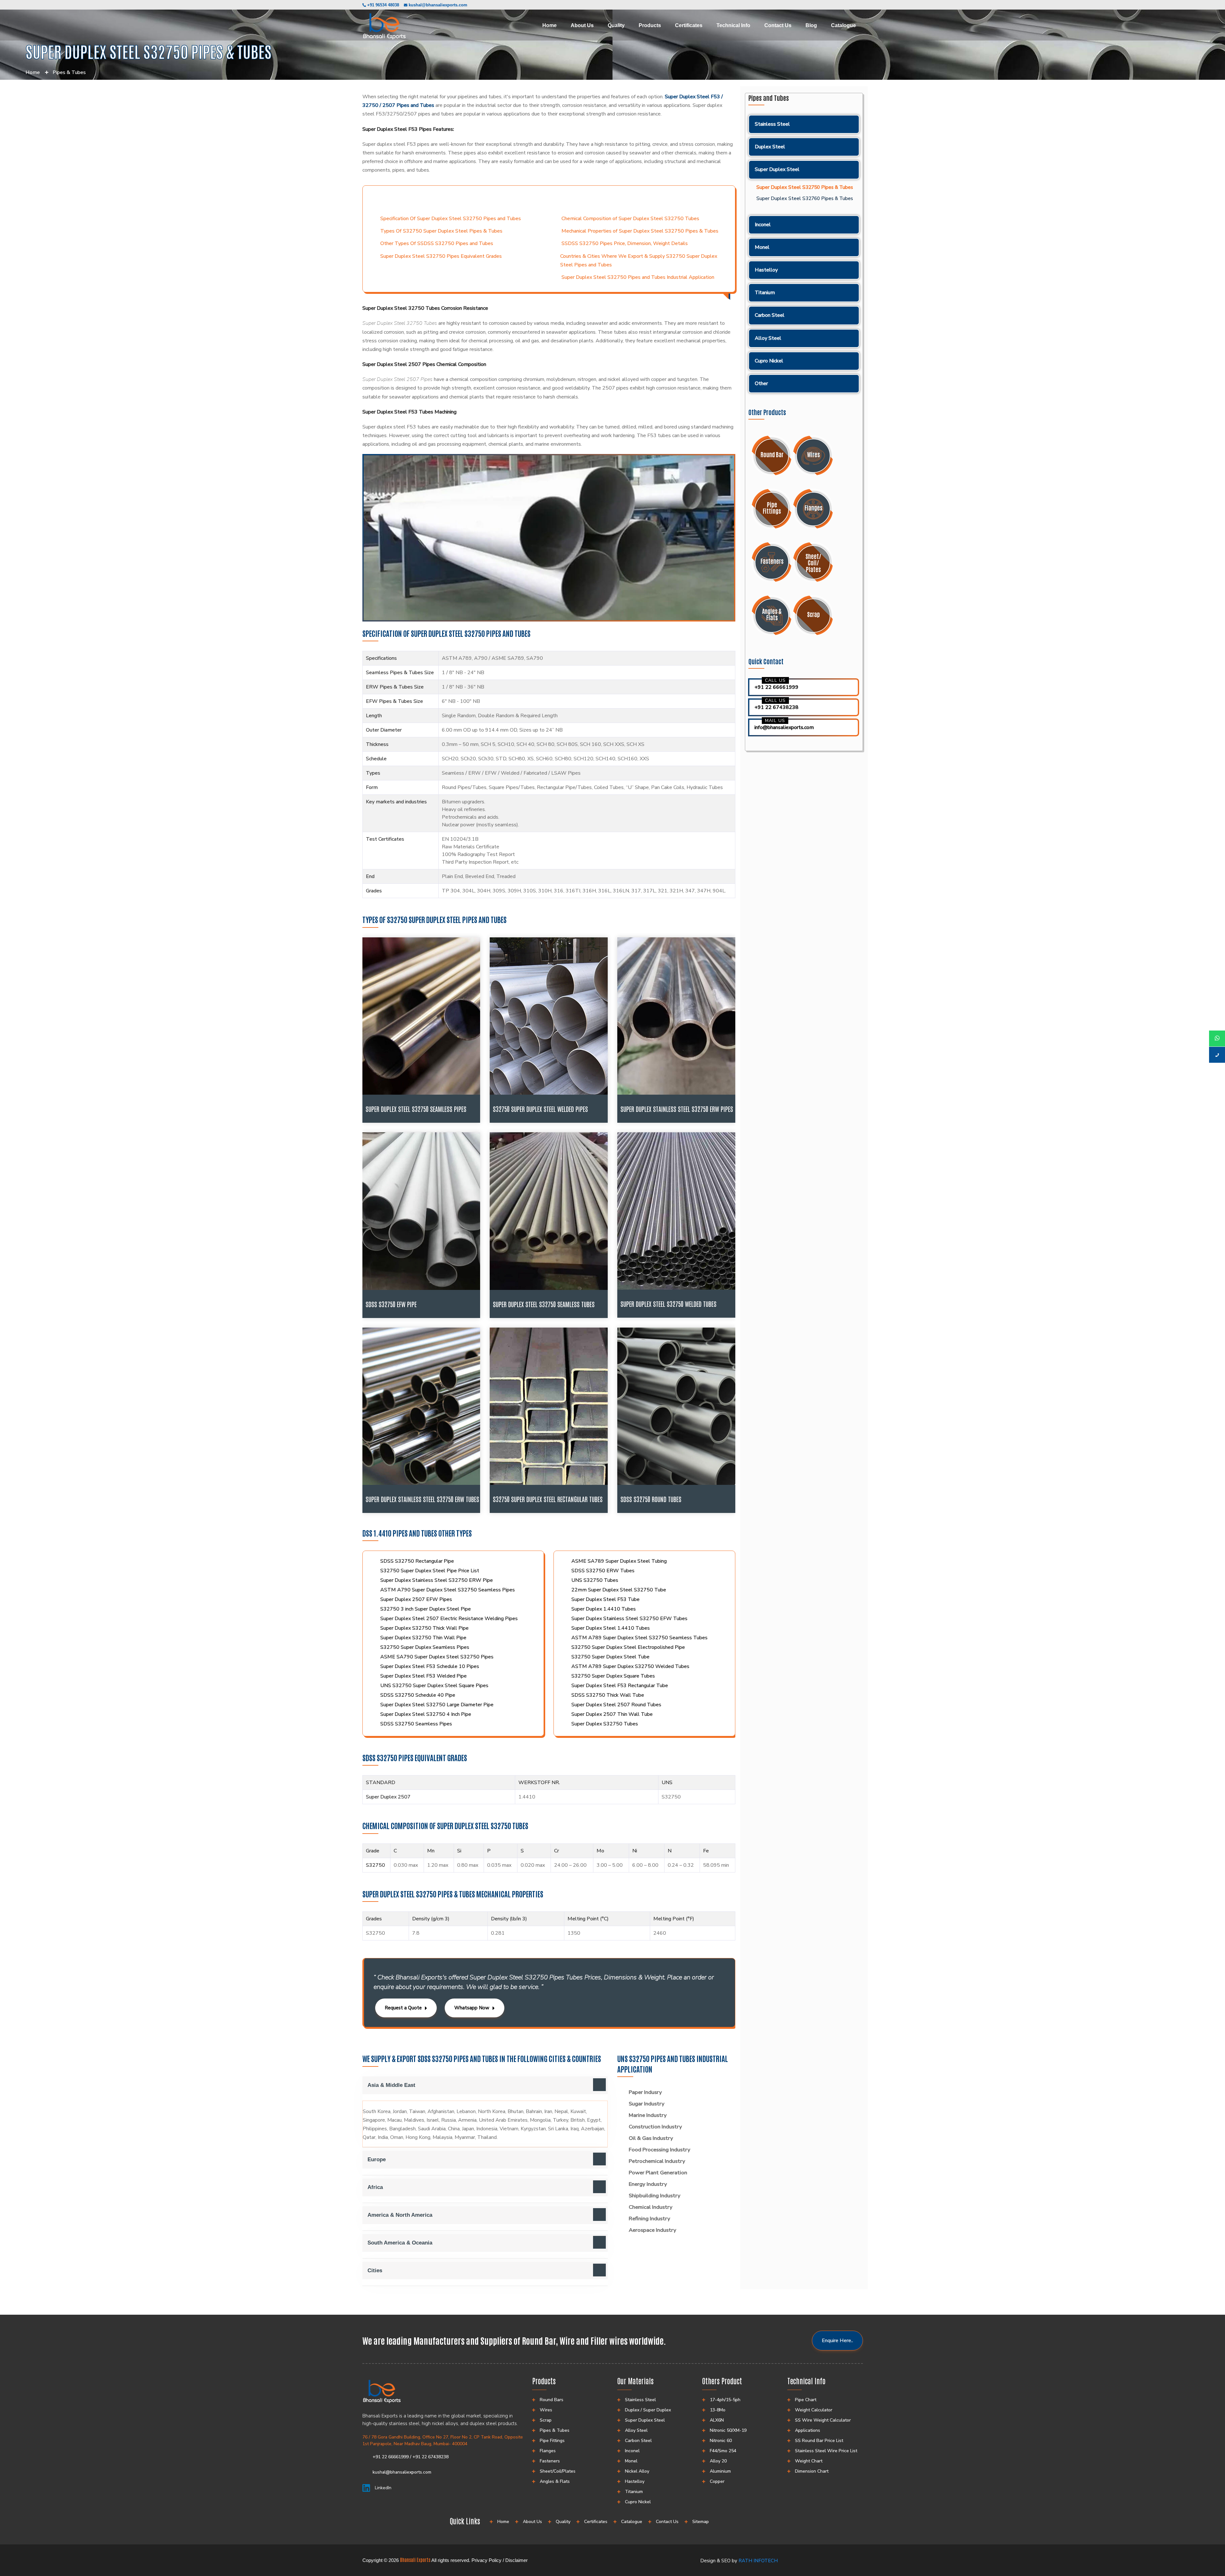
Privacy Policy (486, 2560)
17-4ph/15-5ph (725, 2400)
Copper (717, 2481)
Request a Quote (403, 2008)
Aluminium (720, 2471)
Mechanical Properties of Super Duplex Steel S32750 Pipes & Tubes (640, 231)
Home (549, 25)
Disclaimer (516, 2560)
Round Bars (552, 2400)
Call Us (776, 680)
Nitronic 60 (721, 2441)
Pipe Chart (806, 2400)
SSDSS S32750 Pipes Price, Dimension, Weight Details (625, 243)
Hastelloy (766, 270)
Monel (762, 247)
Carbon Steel (770, 315)
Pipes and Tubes (769, 98)
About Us (582, 25)
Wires (546, 2410)
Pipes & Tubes (69, 72)
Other (761, 383)
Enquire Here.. (837, 2341)
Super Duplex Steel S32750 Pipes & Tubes (805, 187)
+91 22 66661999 (776, 687)
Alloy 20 (718, 2461)
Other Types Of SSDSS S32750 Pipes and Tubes (437, 243)
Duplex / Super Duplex (648, 2410)
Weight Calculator (814, 2410)
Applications (808, 2430)
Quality (616, 25)
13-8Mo (718, 2410)
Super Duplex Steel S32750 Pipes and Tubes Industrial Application (638, 277)
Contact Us (778, 25)
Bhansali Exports (415, 2560)
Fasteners (550, 2461)
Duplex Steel (770, 147)
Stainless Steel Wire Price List (826, 2451)
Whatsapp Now (472, 2008)
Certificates (689, 25)
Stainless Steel (772, 124)
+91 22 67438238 (776, 707)
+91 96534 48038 (382, 5)
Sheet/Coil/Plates (558, 2471)
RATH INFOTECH (758, 2561)
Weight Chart (809, 2461)
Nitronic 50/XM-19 (728, 2430)
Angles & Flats (555, 2481)
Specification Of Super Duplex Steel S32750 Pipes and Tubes (451, 219)
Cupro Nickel (769, 361)
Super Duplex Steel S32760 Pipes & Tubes (805, 199)
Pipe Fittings (552, 2441)
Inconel (763, 225)
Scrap (546, 2420)
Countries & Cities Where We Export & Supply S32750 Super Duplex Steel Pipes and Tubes (639, 261)
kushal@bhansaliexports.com (438, 5)
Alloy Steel (768, 338)
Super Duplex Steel (777, 169)
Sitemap (701, 2522)
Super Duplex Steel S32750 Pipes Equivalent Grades (441, 256)
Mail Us (775, 721)
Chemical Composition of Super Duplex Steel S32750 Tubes (630, 219)
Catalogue (843, 25)
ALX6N (717, 2420)
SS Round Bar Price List (819, 2441)
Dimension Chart (812, 2471)
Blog (811, 25)
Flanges (548, 2451)
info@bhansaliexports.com (784, 727)
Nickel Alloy (637, 2471)
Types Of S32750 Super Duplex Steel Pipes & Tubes (441, 231)
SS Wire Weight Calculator (823, 2420)
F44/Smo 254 (723, 2451)
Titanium (765, 293)
